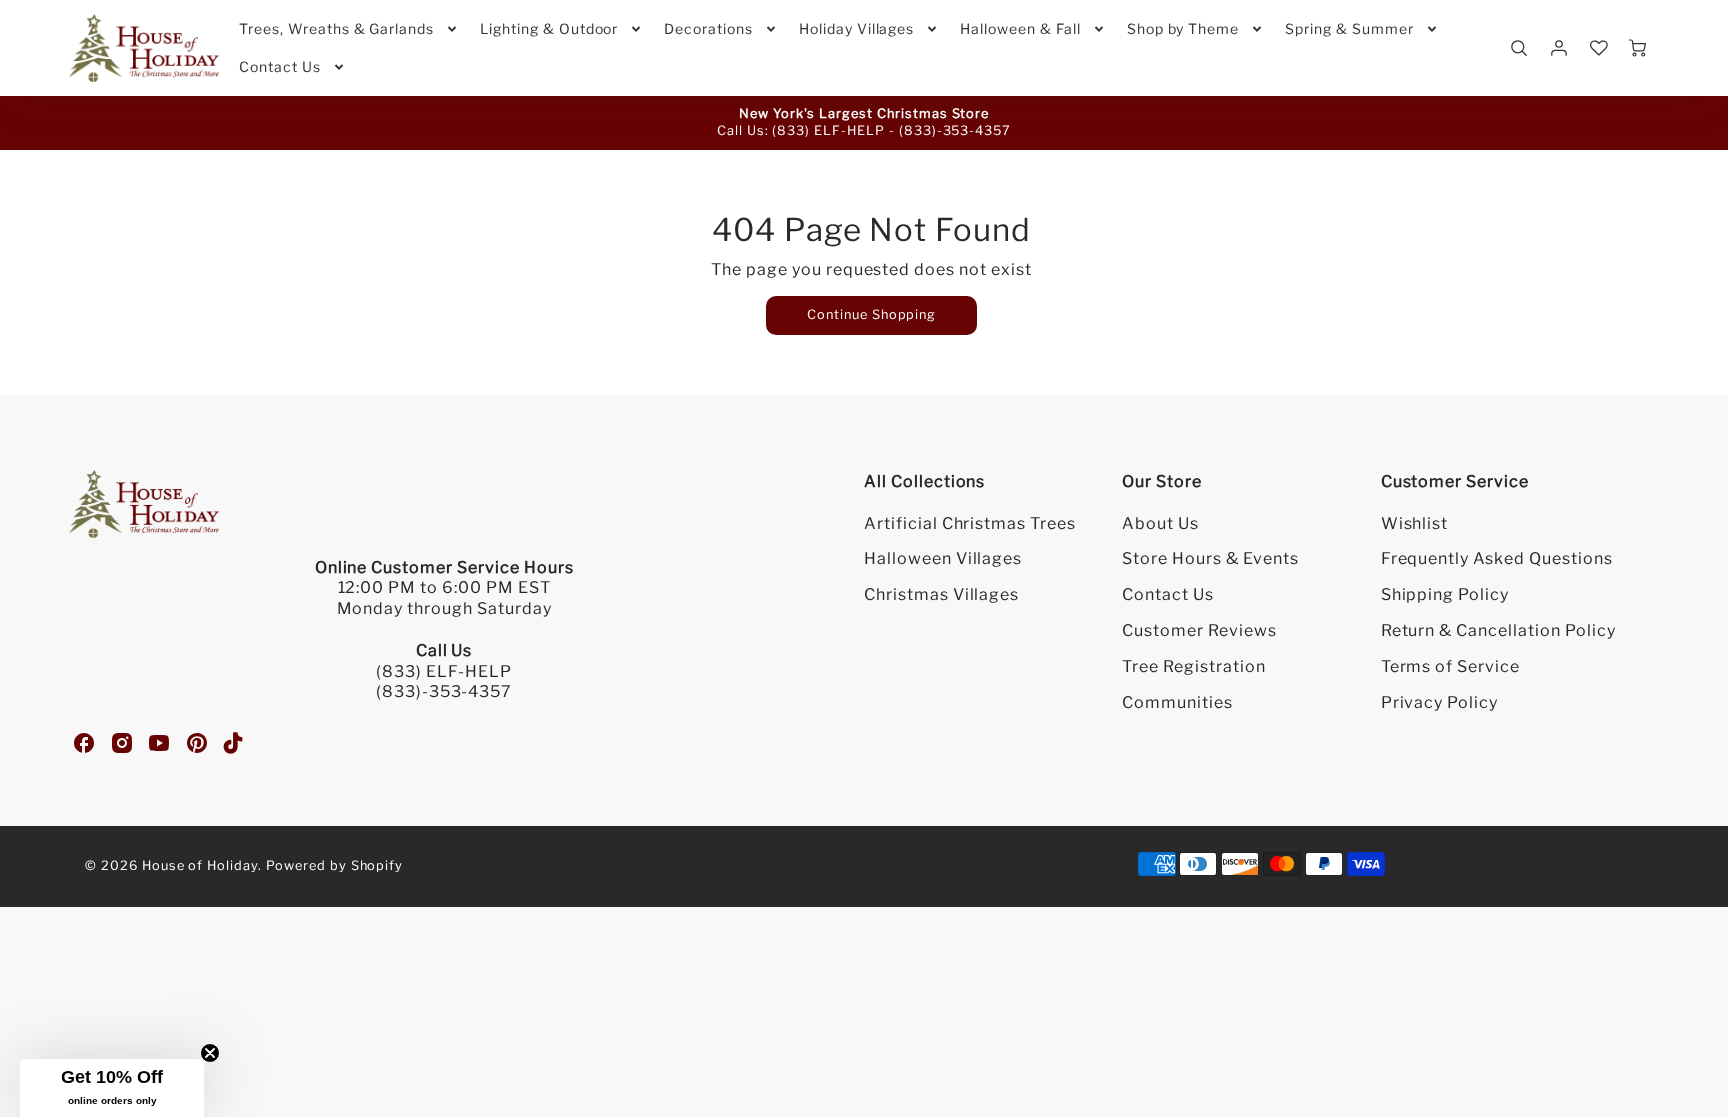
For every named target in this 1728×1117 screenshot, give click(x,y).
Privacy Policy (1439, 702)
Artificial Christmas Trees (970, 523)
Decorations (708, 28)
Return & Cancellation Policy (1498, 630)
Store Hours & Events (1210, 558)
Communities (1177, 702)
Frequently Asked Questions (1497, 558)
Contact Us (280, 66)
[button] (112, 1088)
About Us (1160, 523)
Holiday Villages (856, 28)
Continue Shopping (871, 314)
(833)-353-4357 (955, 130)
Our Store (1162, 481)
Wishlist (1415, 523)
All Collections (924, 481)
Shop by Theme (1183, 28)
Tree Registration (1193, 666)
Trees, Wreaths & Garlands (336, 28)
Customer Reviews (1199, 630)
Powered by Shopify (334, 865)
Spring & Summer (1349, 28)
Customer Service (1455, 481)
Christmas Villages (941, 594)
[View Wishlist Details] (1599, 48)
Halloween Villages (943, 558)
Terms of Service (1450, 666)
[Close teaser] (210, 1053)
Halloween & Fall (1020, 28)
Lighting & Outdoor (549, 28)
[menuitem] (349, 29)
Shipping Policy (1445, 594)
